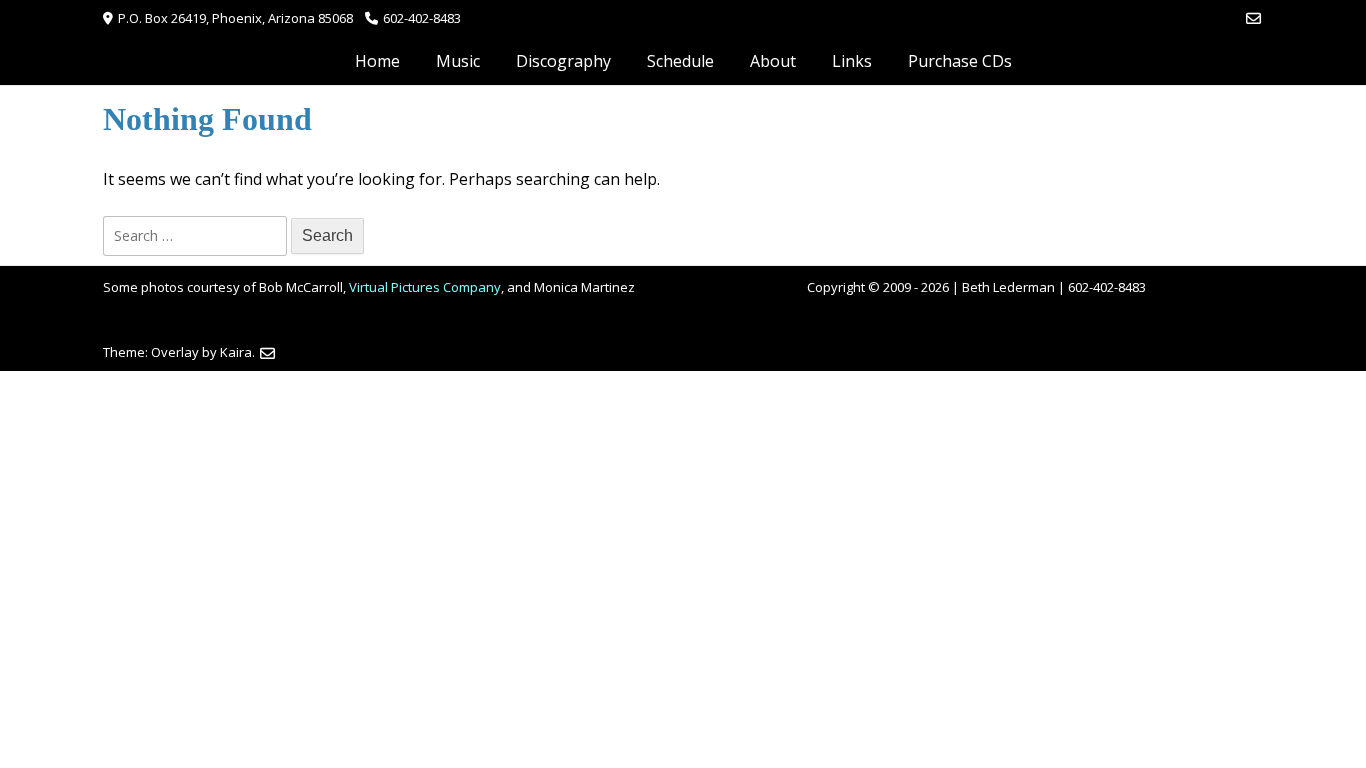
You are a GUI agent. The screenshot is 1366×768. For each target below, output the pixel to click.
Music (458, 61)
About (773, 61)
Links (852, 61)
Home (377, 61)
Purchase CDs (960, 61)
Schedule (680, 61)
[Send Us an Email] (1253, 18)
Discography (563, 61)
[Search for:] (197, 235)
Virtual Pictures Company (425, 287)
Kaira (236, 352)
